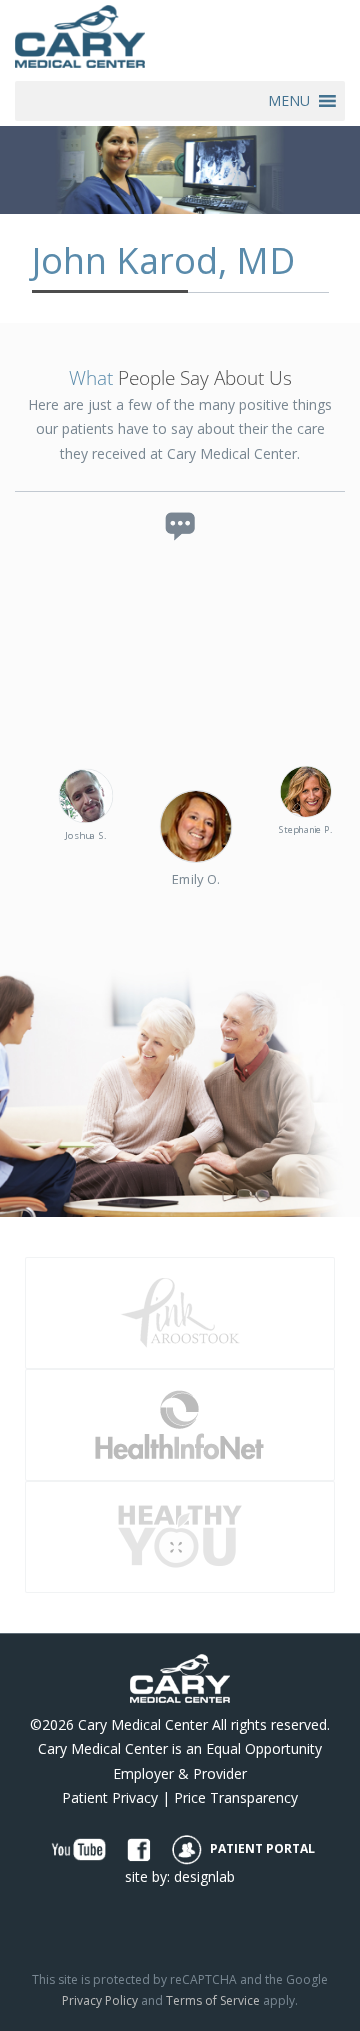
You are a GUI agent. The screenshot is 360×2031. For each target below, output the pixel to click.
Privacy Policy (100, 2000)
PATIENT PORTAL (261, 1848)
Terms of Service (213, 2000)
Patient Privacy (110, 1797)
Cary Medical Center (143, 1724)
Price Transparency (236, 1797)
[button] (289, 101)
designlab (204, 1876)
